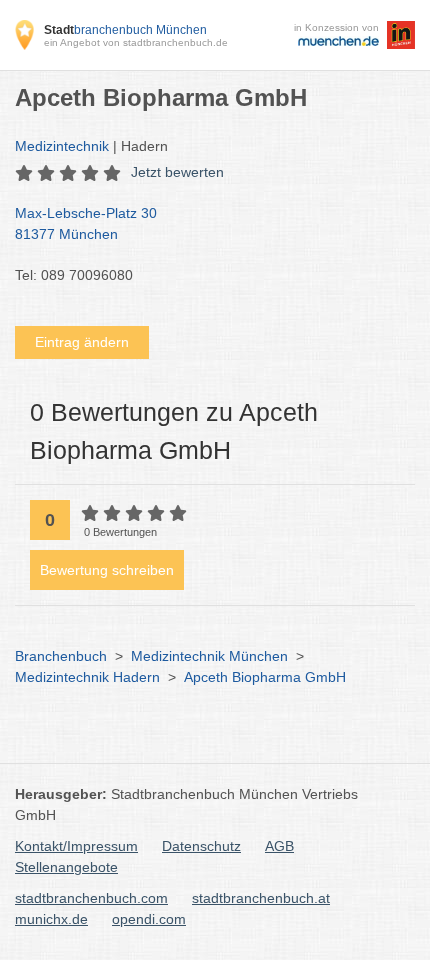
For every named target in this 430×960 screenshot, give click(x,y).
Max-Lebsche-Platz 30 (86, 223)
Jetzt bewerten (177, 172)
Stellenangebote (66, 867)
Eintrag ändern (82, 342)
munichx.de (51, 919)
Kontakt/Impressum (76, 846)
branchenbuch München (125, 30)
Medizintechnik (62, 146)
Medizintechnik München (209, 656)
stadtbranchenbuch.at (261, 898)
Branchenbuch (61, 656)
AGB (279, 846)
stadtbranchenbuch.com (91, 898)
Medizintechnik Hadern (87, 677)
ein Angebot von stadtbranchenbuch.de (136, 42)
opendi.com (149, 919)
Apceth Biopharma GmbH (265, 677)
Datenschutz (201, 846)
